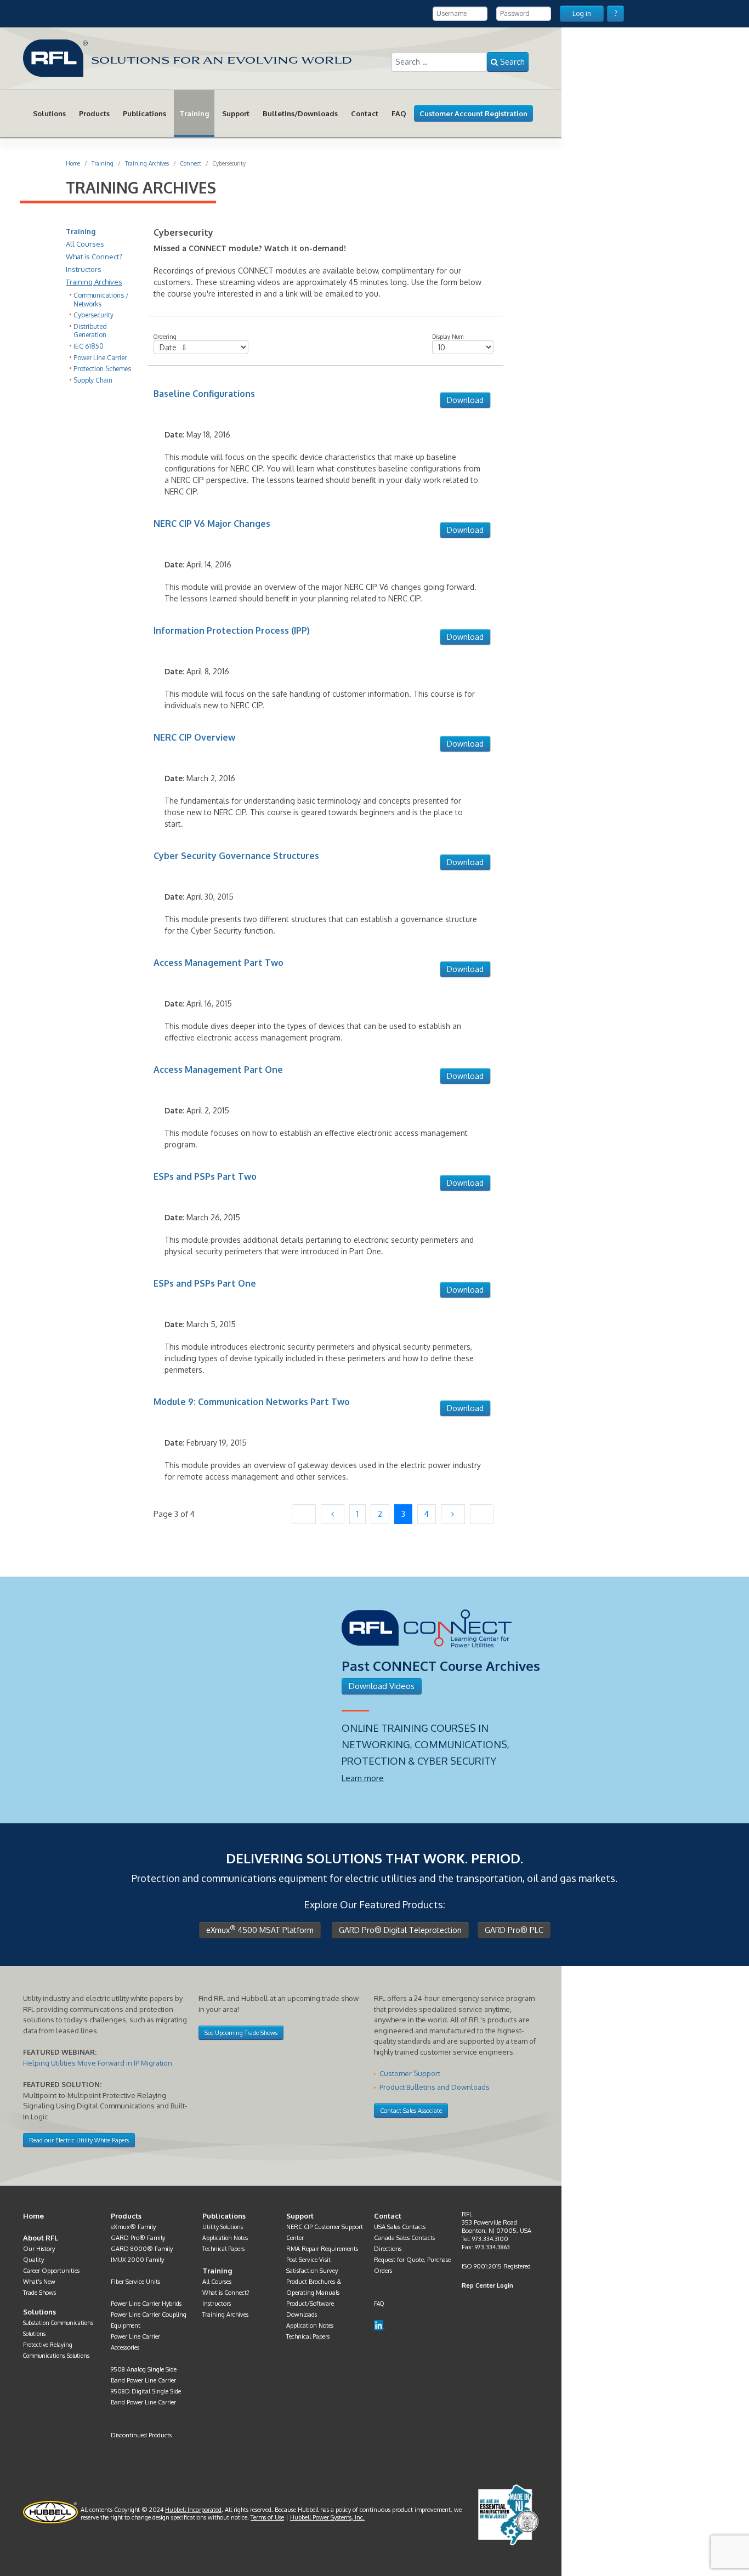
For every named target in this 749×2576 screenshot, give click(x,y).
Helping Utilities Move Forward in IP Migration (98, 2063)
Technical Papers (223, 2248)
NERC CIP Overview (194, 737)
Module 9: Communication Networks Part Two (252, 1402)
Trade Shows (39, 2293)
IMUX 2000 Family (137, 2260)
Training (194, 113)
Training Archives (94, 282)
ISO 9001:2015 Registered (496, 2266)
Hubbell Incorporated (193, 2510)
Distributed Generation (90, 331)
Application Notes (225, 2237)
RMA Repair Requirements (322, 2249)
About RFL (41, 2238)
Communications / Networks (101, 300)
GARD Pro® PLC (514, 1930)
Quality (33, 2260)
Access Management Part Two (219, 963)
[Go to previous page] (333, 1514)
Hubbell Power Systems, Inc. (327, 2517)
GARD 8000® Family (142, 2249)
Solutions (49, 113)
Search (511, 62)
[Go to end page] (482, 1514)
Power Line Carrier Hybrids (146, 2304)
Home (33, 2216)
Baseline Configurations (204, 394)
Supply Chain (93, 380)
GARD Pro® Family (138, 2238)
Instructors (84, 269)
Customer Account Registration (473, 113)
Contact (365, 113)
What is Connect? (94, 257)
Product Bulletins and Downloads (435, 2087)
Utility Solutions (223, 2227)
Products (94, 113)
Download (465, 400)
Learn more (363, 1778)
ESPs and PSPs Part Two (205, 1176)
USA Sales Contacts (400, 2227)
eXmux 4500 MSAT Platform (260, 1929)
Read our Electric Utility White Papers (79, 2140)
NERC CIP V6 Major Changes (212, 524)
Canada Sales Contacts (404, 2238)
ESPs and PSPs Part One (205, 1283)
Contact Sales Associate (411, 2111)
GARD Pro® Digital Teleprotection (400, 1930)
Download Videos (382, 1686)
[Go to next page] (453, 1514)
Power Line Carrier (100, 358)
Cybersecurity (93, 315)
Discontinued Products (141, 2435)
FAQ (399, 113)
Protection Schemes (102, 369)
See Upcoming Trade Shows (241, 2033)
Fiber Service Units (135, 2282)
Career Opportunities (51, 2271)
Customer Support (410, 2073)
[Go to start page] (304, 1514)
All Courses (85, 244)
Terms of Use (267, 2517)
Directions (388, 2249)
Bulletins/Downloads (300, 113)
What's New (39, 2282)
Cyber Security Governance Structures (236, 856)
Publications (144, 113)
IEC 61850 (89, 346)
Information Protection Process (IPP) (232, 630)
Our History (39, 2249)
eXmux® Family (133, 2227)
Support (236, 113)
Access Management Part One (218, 1070)
